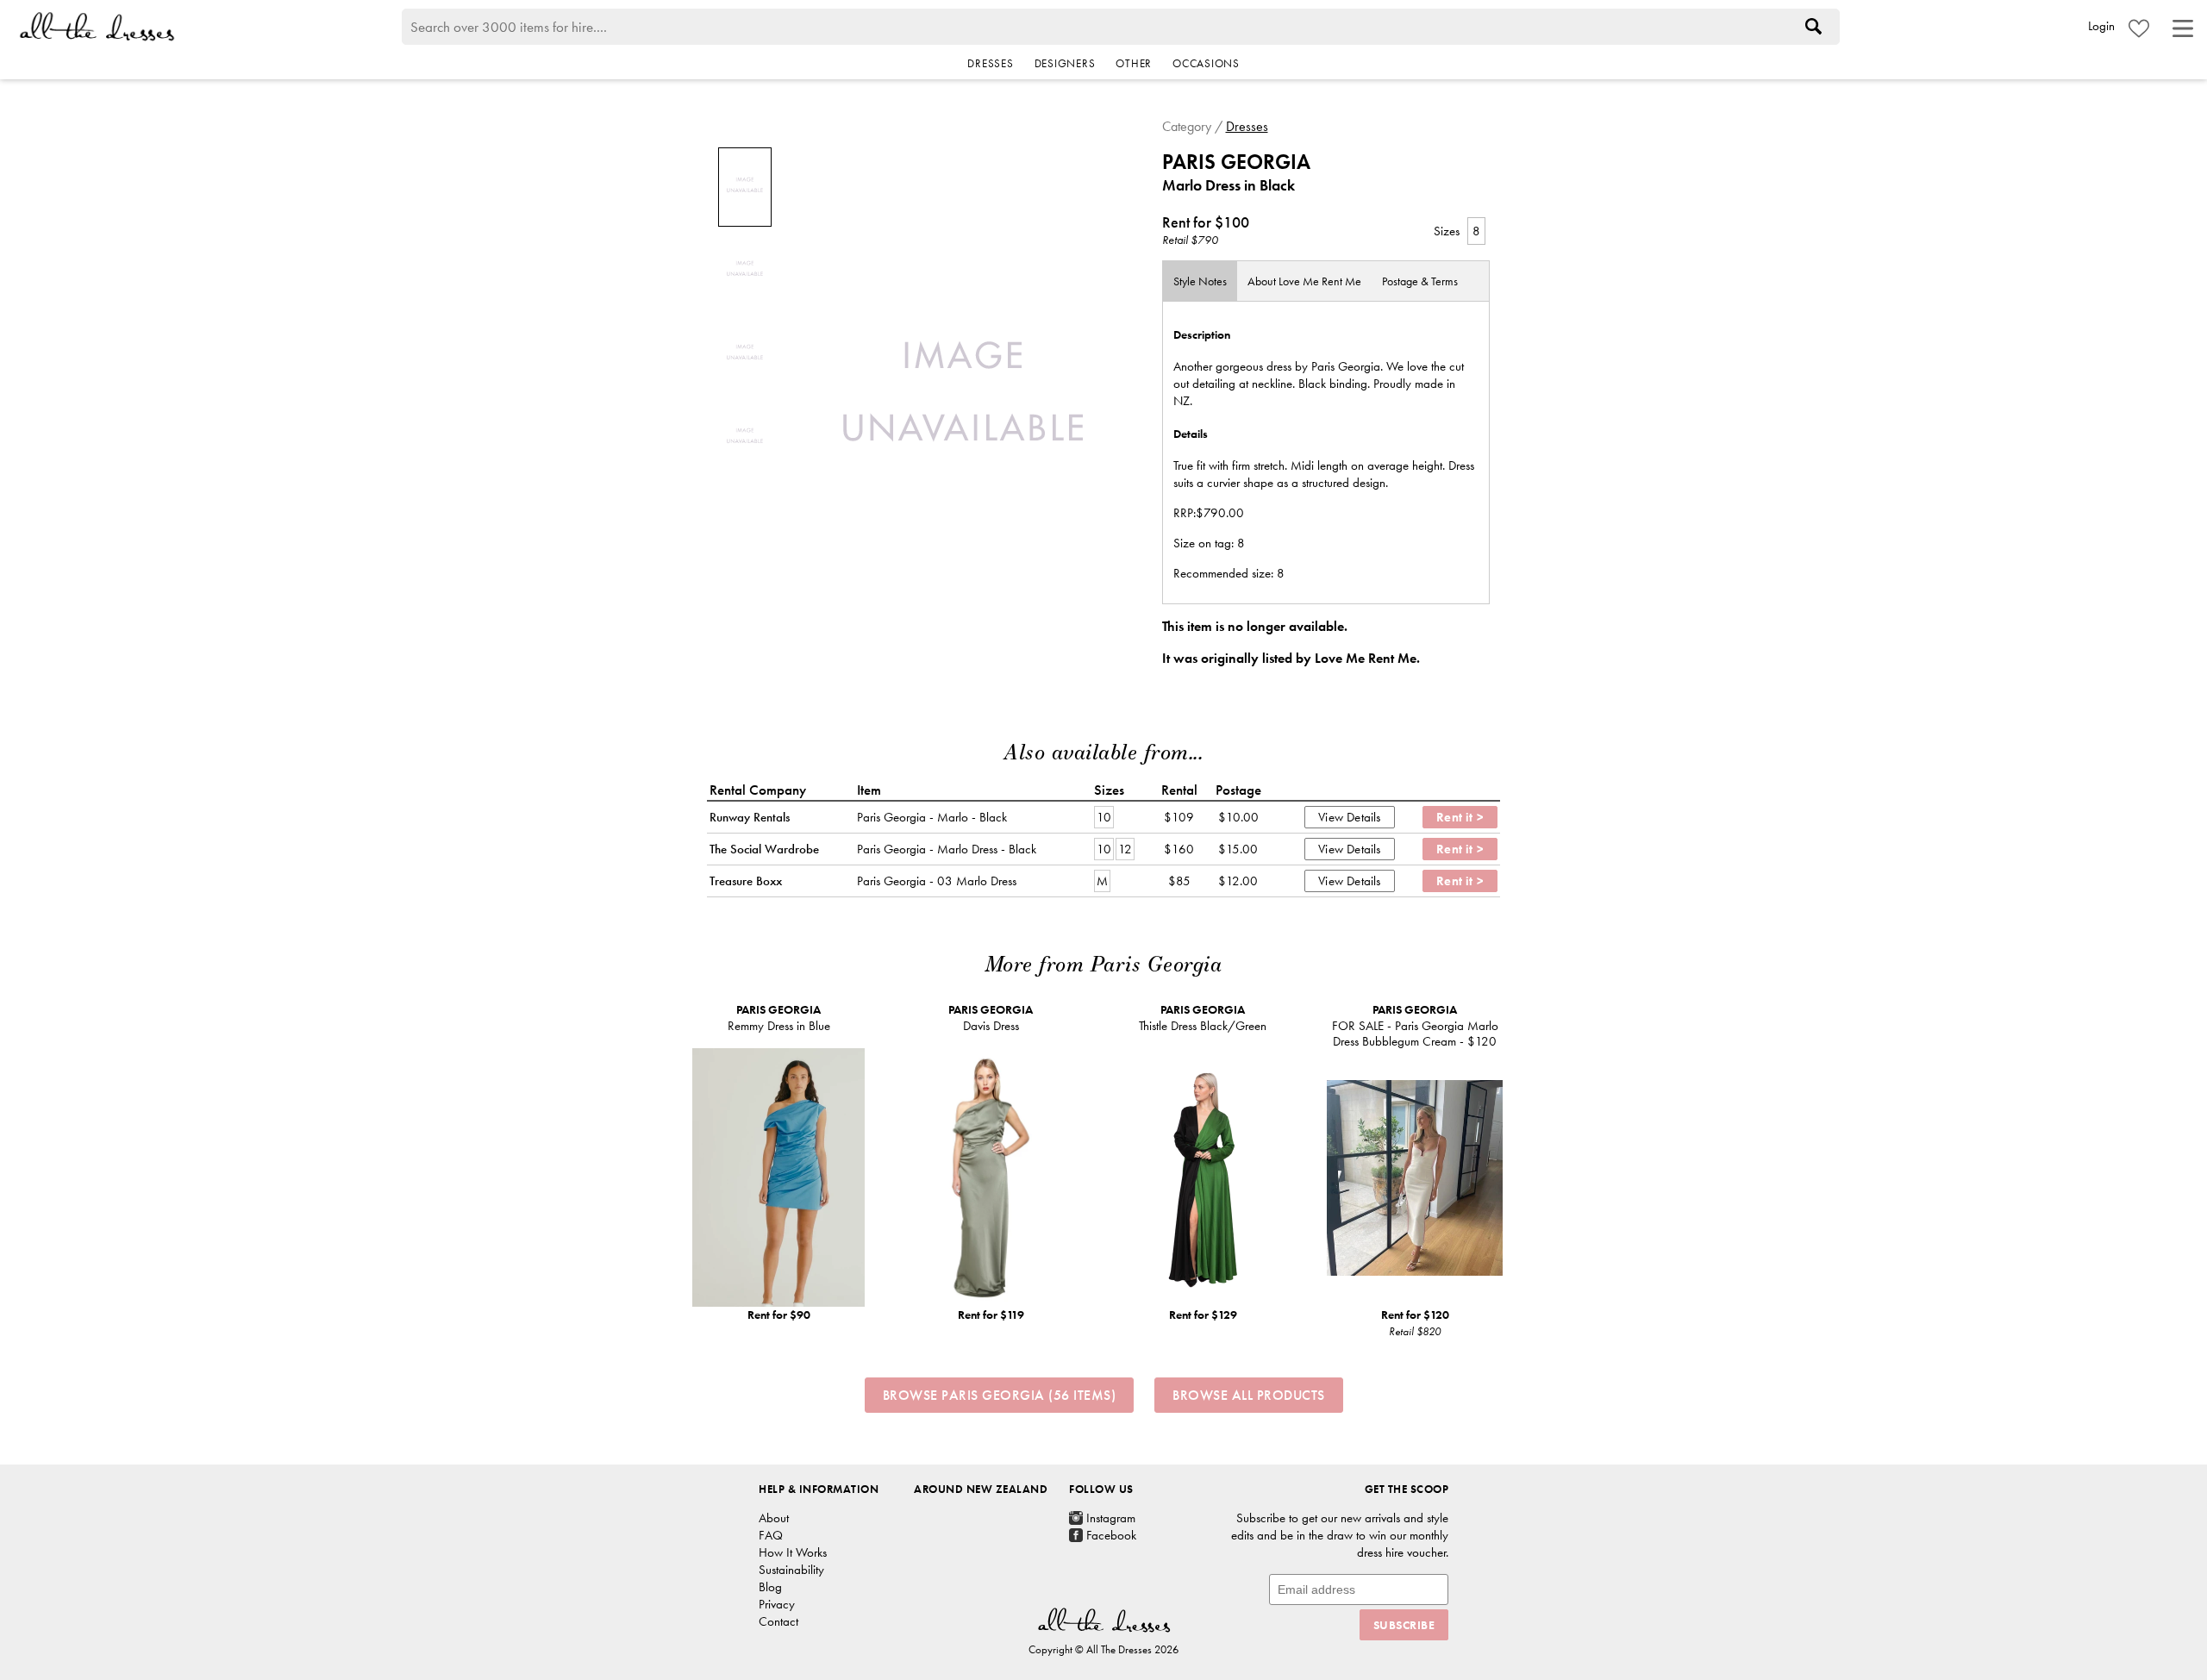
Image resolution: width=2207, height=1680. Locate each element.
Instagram (1111, 1518)
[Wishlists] (2139, 28)
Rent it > (1460, 817)
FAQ (771, 1535)
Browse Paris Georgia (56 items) (1000, 1395)
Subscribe (1404, 1625)
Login (2101, 26)
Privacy (777, 1604)
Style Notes (1200, 281)
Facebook (1111, 1535)
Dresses (990, 63)
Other (1134, 63)
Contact (778, 1621)
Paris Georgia (1236, 162)
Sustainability (791, 1570)
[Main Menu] (2183, 28)
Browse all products (1249, 1395)
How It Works (793, 1552)
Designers (1065, 63)
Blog (770, 1587)
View (1331, 817)
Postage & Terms (1420, 281)
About (1304, 281)
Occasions (1206, 63)
